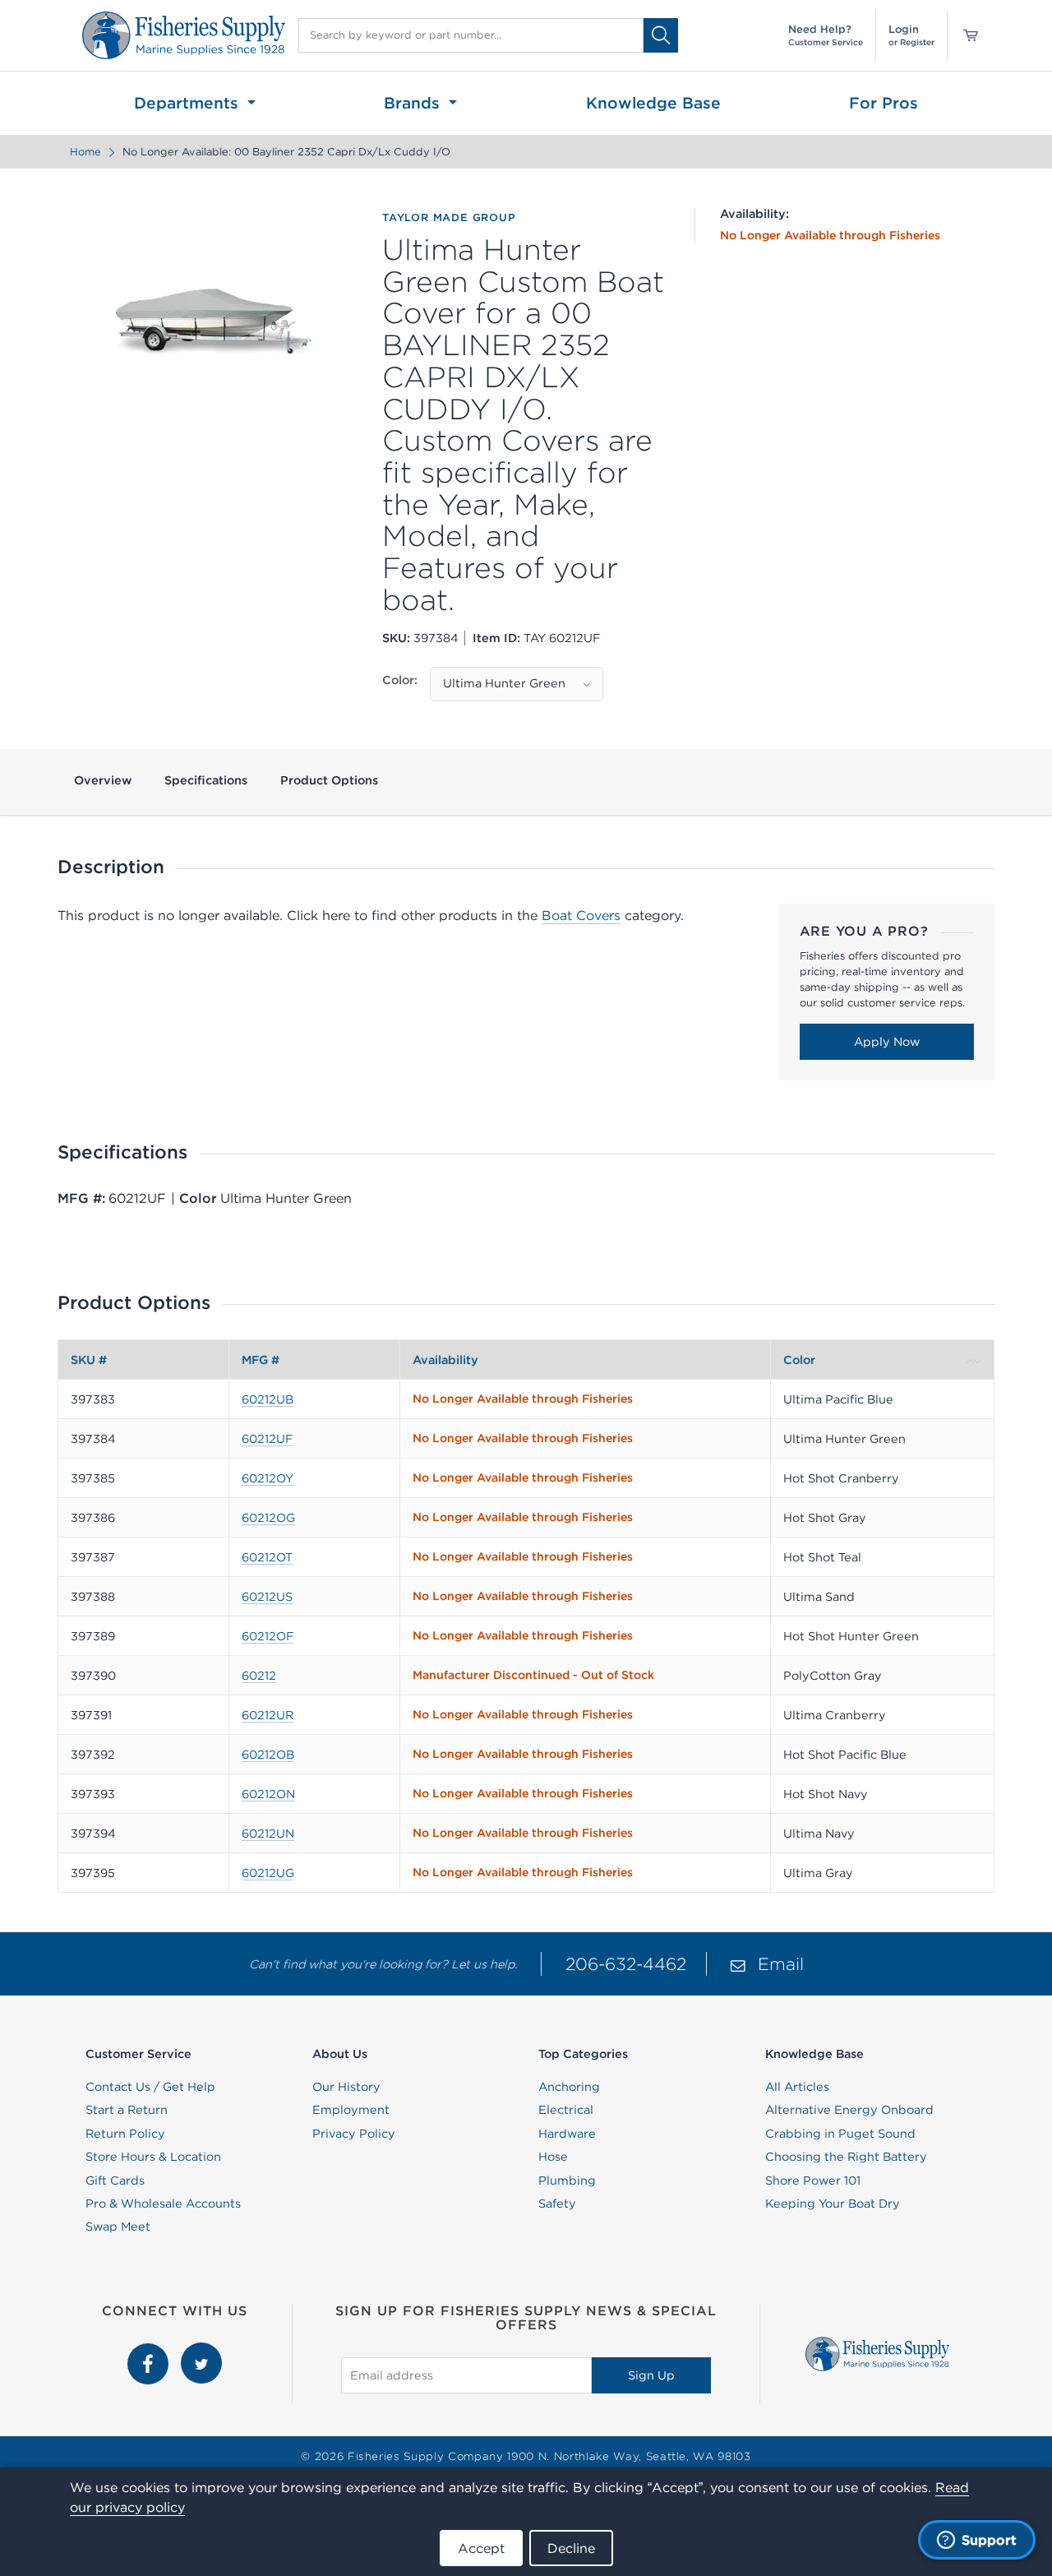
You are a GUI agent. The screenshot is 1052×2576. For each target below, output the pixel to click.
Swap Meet (118, 2227)
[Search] (661, 35)
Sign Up (651, 2375)
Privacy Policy (354, 2134)
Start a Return (127, 2110)
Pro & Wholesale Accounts (163, 2204)
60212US (267, 1597)
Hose (553, 2157)
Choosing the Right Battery (846, 2157)
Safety (557, 2204)
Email (781, 1964)
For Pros (884, 103)
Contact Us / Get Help (150, 2087)
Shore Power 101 (813, 2181)
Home (85, 152)
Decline (571, 2548)
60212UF (267, 1439)
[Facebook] (150, 2352)
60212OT (267, 1557)
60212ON (268, 1794)
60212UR (268, 1715)
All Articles (797, 2087)
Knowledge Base (653, 103)
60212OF (268, 1636)
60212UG (268, 1873)
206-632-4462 (626, 1964)
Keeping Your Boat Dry (833, 2204)
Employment (351, 2110)
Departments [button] (189, 103)
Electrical (566, 2110)
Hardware (567, 2134)
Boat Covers (581, 915)
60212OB (268, 1755)
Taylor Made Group (449, 218)
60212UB (268, 1399)
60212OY (268, 1478)
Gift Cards (115, 2181)
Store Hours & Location (153, 2157)
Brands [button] (414, 103)
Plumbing (567, 2181)
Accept (481, 2548)
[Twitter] (201, 2352)
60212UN (268, 1834)
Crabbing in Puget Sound (840, 2134)
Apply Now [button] (887, 1042)
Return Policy (125, 2134)
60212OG (268, 1518)
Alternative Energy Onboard (849, 2110)
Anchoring (569, 2087)
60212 (259, 1676)
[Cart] (965, 35)
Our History (346, 2087)
